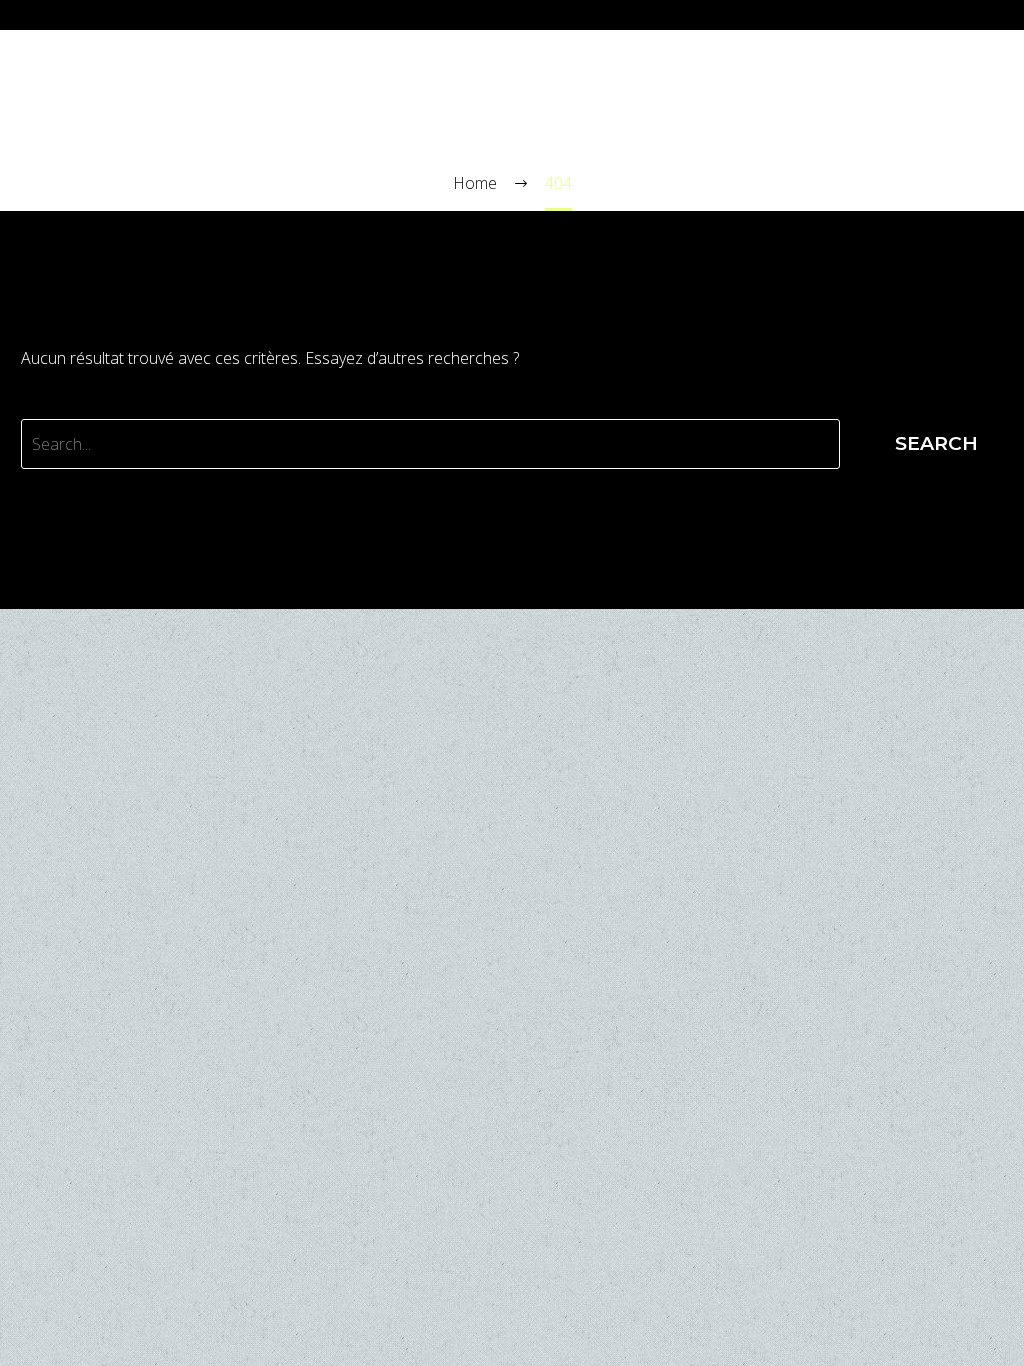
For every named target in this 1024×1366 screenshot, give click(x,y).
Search (936, 443)
